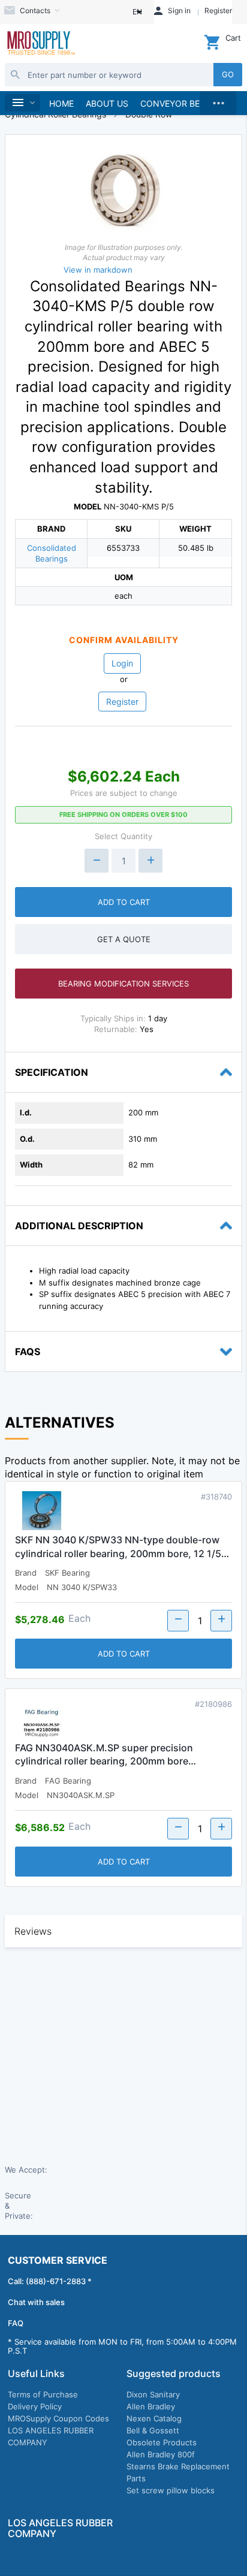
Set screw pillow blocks (171, 2490)
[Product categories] (22, 103)
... (218, 100)
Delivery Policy (35, 2406)
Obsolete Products (162, 2442)
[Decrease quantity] (97, 861)
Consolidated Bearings (52, 553)
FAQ (16, 2323)
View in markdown (98, 270)
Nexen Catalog (154, 2418)
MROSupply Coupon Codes (58, 2418)
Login (122, 663)
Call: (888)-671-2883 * (50, 2281)
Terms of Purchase (43, 2394)
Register (122, 702)
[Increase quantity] (150, 861)
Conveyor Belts (177, 103)
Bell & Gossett (153, 2430)
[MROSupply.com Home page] (40, 44)
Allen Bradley (151, 2406)
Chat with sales (36, 2302)
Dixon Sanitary (153, 2394)
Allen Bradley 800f (161, 2454)
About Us (107, 103)
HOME (61, 103)
